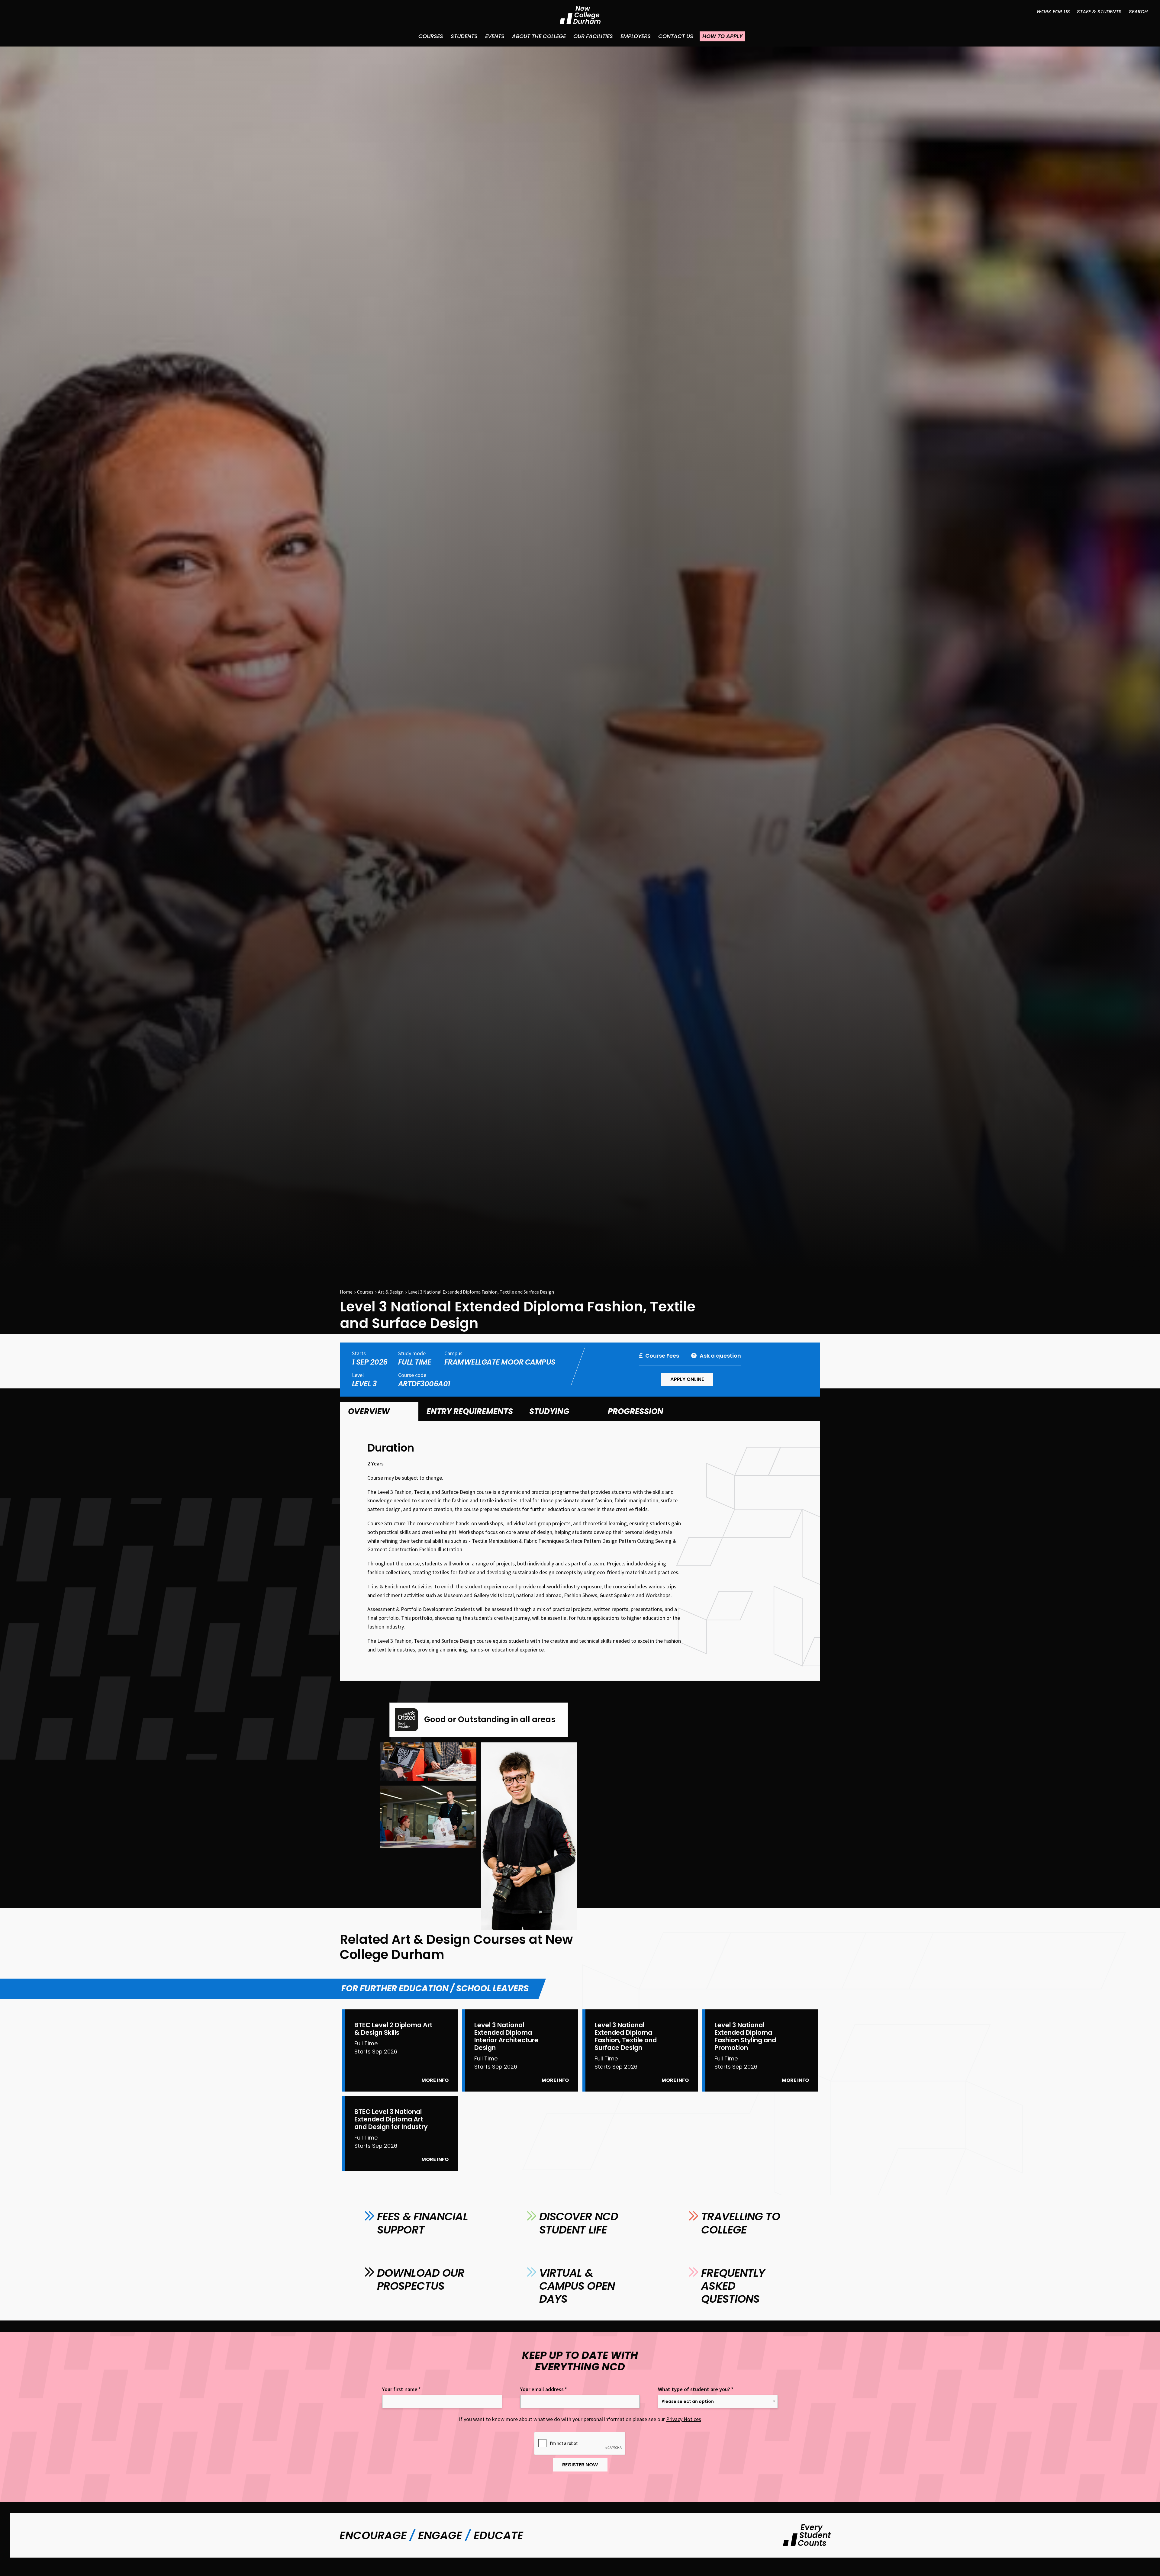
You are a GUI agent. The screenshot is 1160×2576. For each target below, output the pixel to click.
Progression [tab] (636, 1411)
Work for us (1053, 12)
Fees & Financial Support (422, 2223)
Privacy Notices (684, 2419)
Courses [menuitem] (431, 36)
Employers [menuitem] (636, 36)
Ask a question (720, 1356)
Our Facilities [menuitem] (593, 36)
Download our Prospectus (421, 2279)
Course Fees (662, 1356)
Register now (580, 2465)
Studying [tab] (549, 1411)
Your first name (401, 2389)
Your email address (544, 2389)
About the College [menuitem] (539, 36)
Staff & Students (1099, 12)
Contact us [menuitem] (676, 36)
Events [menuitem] (495, 36)
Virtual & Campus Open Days (577, 2286)
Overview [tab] (369, 1411)
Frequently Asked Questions (733, 2286)
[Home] (580, 15)
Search (1138, 12)
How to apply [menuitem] (722, 36)
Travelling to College (740, 2223)
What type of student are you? (696, 2389)
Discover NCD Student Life (579, 2223)
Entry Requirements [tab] (470, 1411)
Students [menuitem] (464, 36)
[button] (428, 1762)
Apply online (687, 1379)
